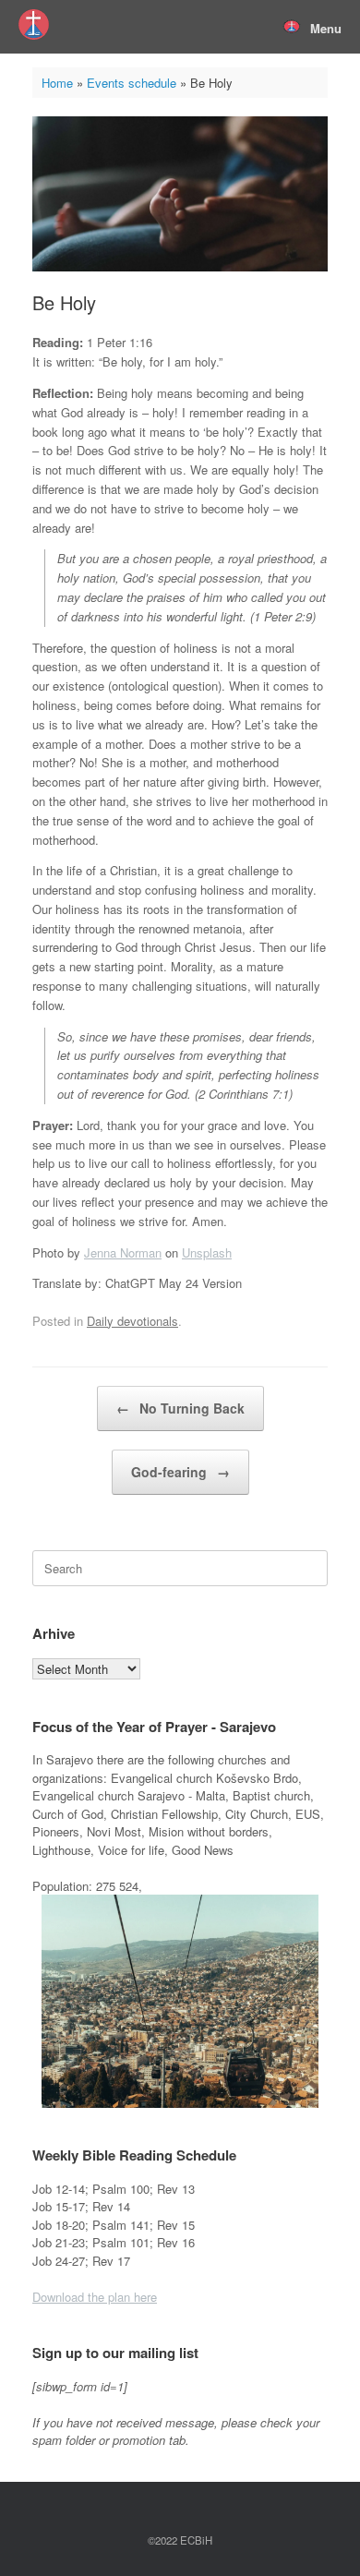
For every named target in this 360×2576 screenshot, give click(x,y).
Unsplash (207, 1252)
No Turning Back (180, 1408)
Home (57, 83)
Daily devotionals (132, 1321)
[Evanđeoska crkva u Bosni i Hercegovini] (34, 24)
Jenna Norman (123, 1252)
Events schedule (132, 83)
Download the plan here (95, 2297)
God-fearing (180, 1472)
